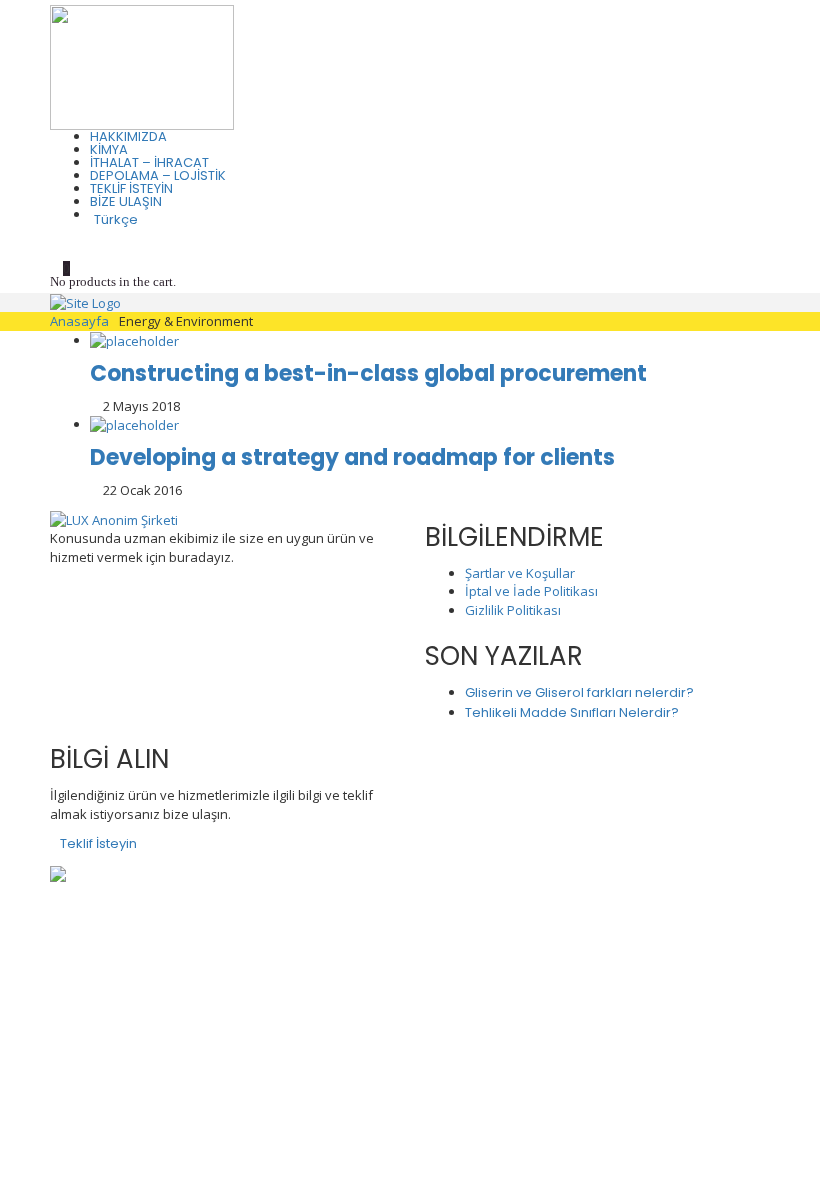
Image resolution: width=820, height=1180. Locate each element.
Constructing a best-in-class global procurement (368, 373)
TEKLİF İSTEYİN (131, 188)
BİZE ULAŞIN (126, 201)
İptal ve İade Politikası (531, 591)
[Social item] (56, 242)
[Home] (85, 302)
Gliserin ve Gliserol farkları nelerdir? (579, 692)
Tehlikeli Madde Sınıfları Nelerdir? (572, 712)
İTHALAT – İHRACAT (149, 162)
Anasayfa (79, 321)
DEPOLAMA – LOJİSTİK (158, 175)
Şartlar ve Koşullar (520, 573)
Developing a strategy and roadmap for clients (352, 457)
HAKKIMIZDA (128, 136)
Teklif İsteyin (98, 843)
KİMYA (109, 149)
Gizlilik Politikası (513, 610)
